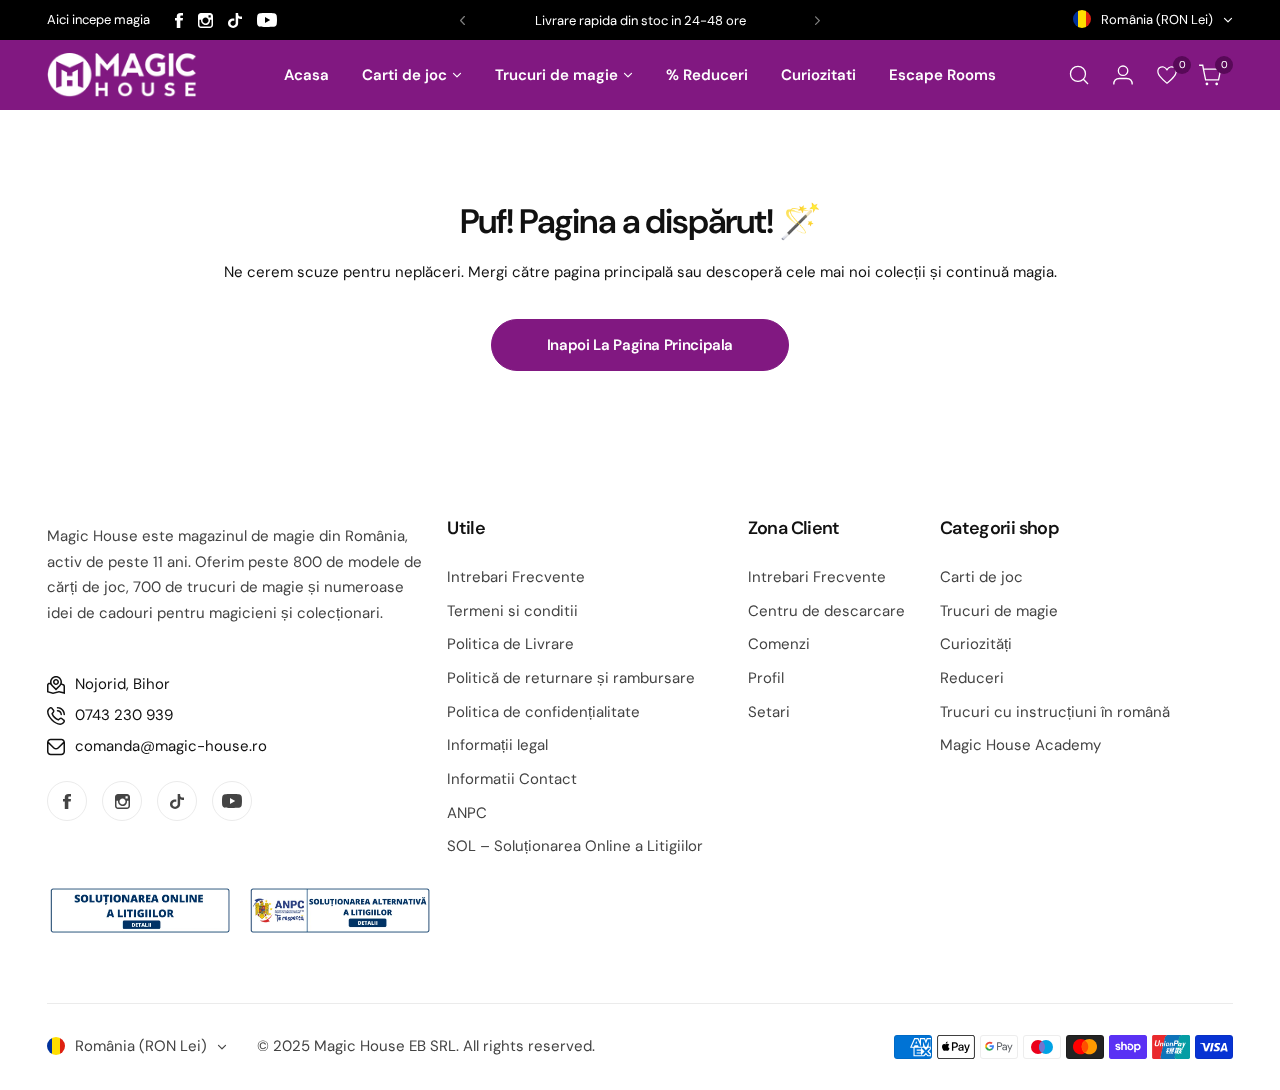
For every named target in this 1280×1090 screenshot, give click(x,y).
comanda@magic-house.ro (171, 746)
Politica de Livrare (510, 644)
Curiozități (976, 644)
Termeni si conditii (512, 611)
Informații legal (497, 745)
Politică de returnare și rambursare (571, 678)
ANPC (467, 813)
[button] (462, 20)
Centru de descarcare (826, 611)
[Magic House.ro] (122, 75)
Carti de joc (981, 577)
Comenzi (779, 644)
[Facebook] (179, 20)
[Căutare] (1079, 75)
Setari (769, 712)
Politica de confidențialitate (543, 712)
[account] (1123, 75)
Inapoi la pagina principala (640, 345)
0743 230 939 (124, 715)
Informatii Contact (512, 779)
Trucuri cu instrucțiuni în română (1055, 712)
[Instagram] (205, 20)
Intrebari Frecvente (516, 577)
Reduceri (972, 678)
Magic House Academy (1020, 745)
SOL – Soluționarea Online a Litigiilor (575, 846)
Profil (766, 678)
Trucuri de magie (999, 611)
